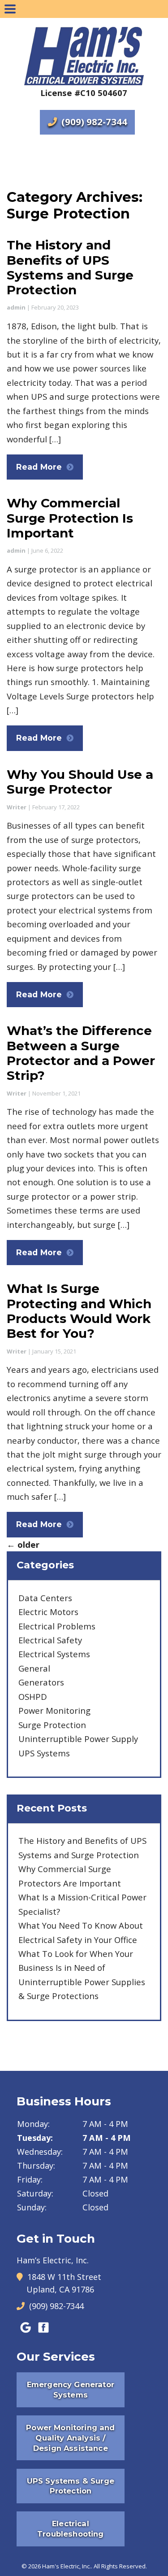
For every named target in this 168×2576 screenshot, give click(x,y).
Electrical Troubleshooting (70, 2529)
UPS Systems (44, 1753)
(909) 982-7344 (93, 122)
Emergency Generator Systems (71, 2390)
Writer (17, 807)
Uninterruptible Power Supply (78, 1739)
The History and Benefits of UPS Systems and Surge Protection (70, 267)
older (23, 1544)
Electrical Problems (57, 1626)
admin (16, 307)
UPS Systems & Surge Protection (71, 2486)
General (34, 1668)
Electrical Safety (50, 1640)
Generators (41, 1682)
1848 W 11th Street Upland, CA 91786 (64, 2283)
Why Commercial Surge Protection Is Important (70, 518)
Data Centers (45, 1598)
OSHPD (33, 1696)
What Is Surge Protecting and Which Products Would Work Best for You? (79, 1311)
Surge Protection (52, 1725)
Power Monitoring (54, 1710)
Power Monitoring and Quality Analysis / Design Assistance (70, 2438)
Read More (39, 467)
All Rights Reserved (120, 2566)
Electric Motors (48, 1612)
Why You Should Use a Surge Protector (80, 782)
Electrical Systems (54, 1654)
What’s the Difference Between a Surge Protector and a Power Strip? (81, 1053)
